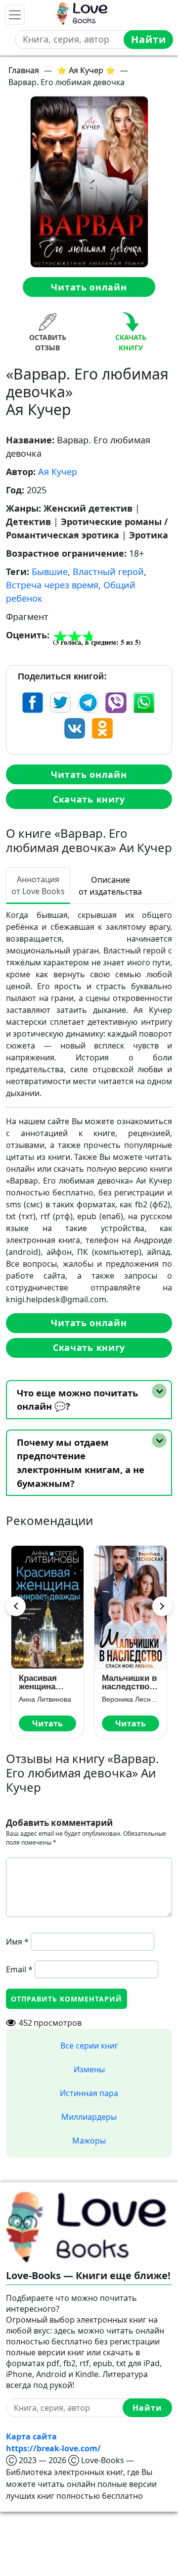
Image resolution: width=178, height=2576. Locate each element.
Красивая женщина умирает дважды (38, 1682)
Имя (17, 1942)
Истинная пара (89, 2093)
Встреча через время (52, 585)
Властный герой (108, 572)
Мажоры (89, 2141)
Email (19, 1969)
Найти (149, 39)
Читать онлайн (89, 287)
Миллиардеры (89, 2117)
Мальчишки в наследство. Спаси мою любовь (129, 1682)
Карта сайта (31, 2436)
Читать (47, 1723)
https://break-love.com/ (53, 2448)
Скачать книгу (89, 799)
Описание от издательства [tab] (110, 886)
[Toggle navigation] (15, 15)
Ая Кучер (58, 472)
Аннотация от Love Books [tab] (38, 885)
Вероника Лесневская (131, 1699)
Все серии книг (89, 2046)
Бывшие (50, 572)
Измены (89, 2069)
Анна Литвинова (45, 1699)
